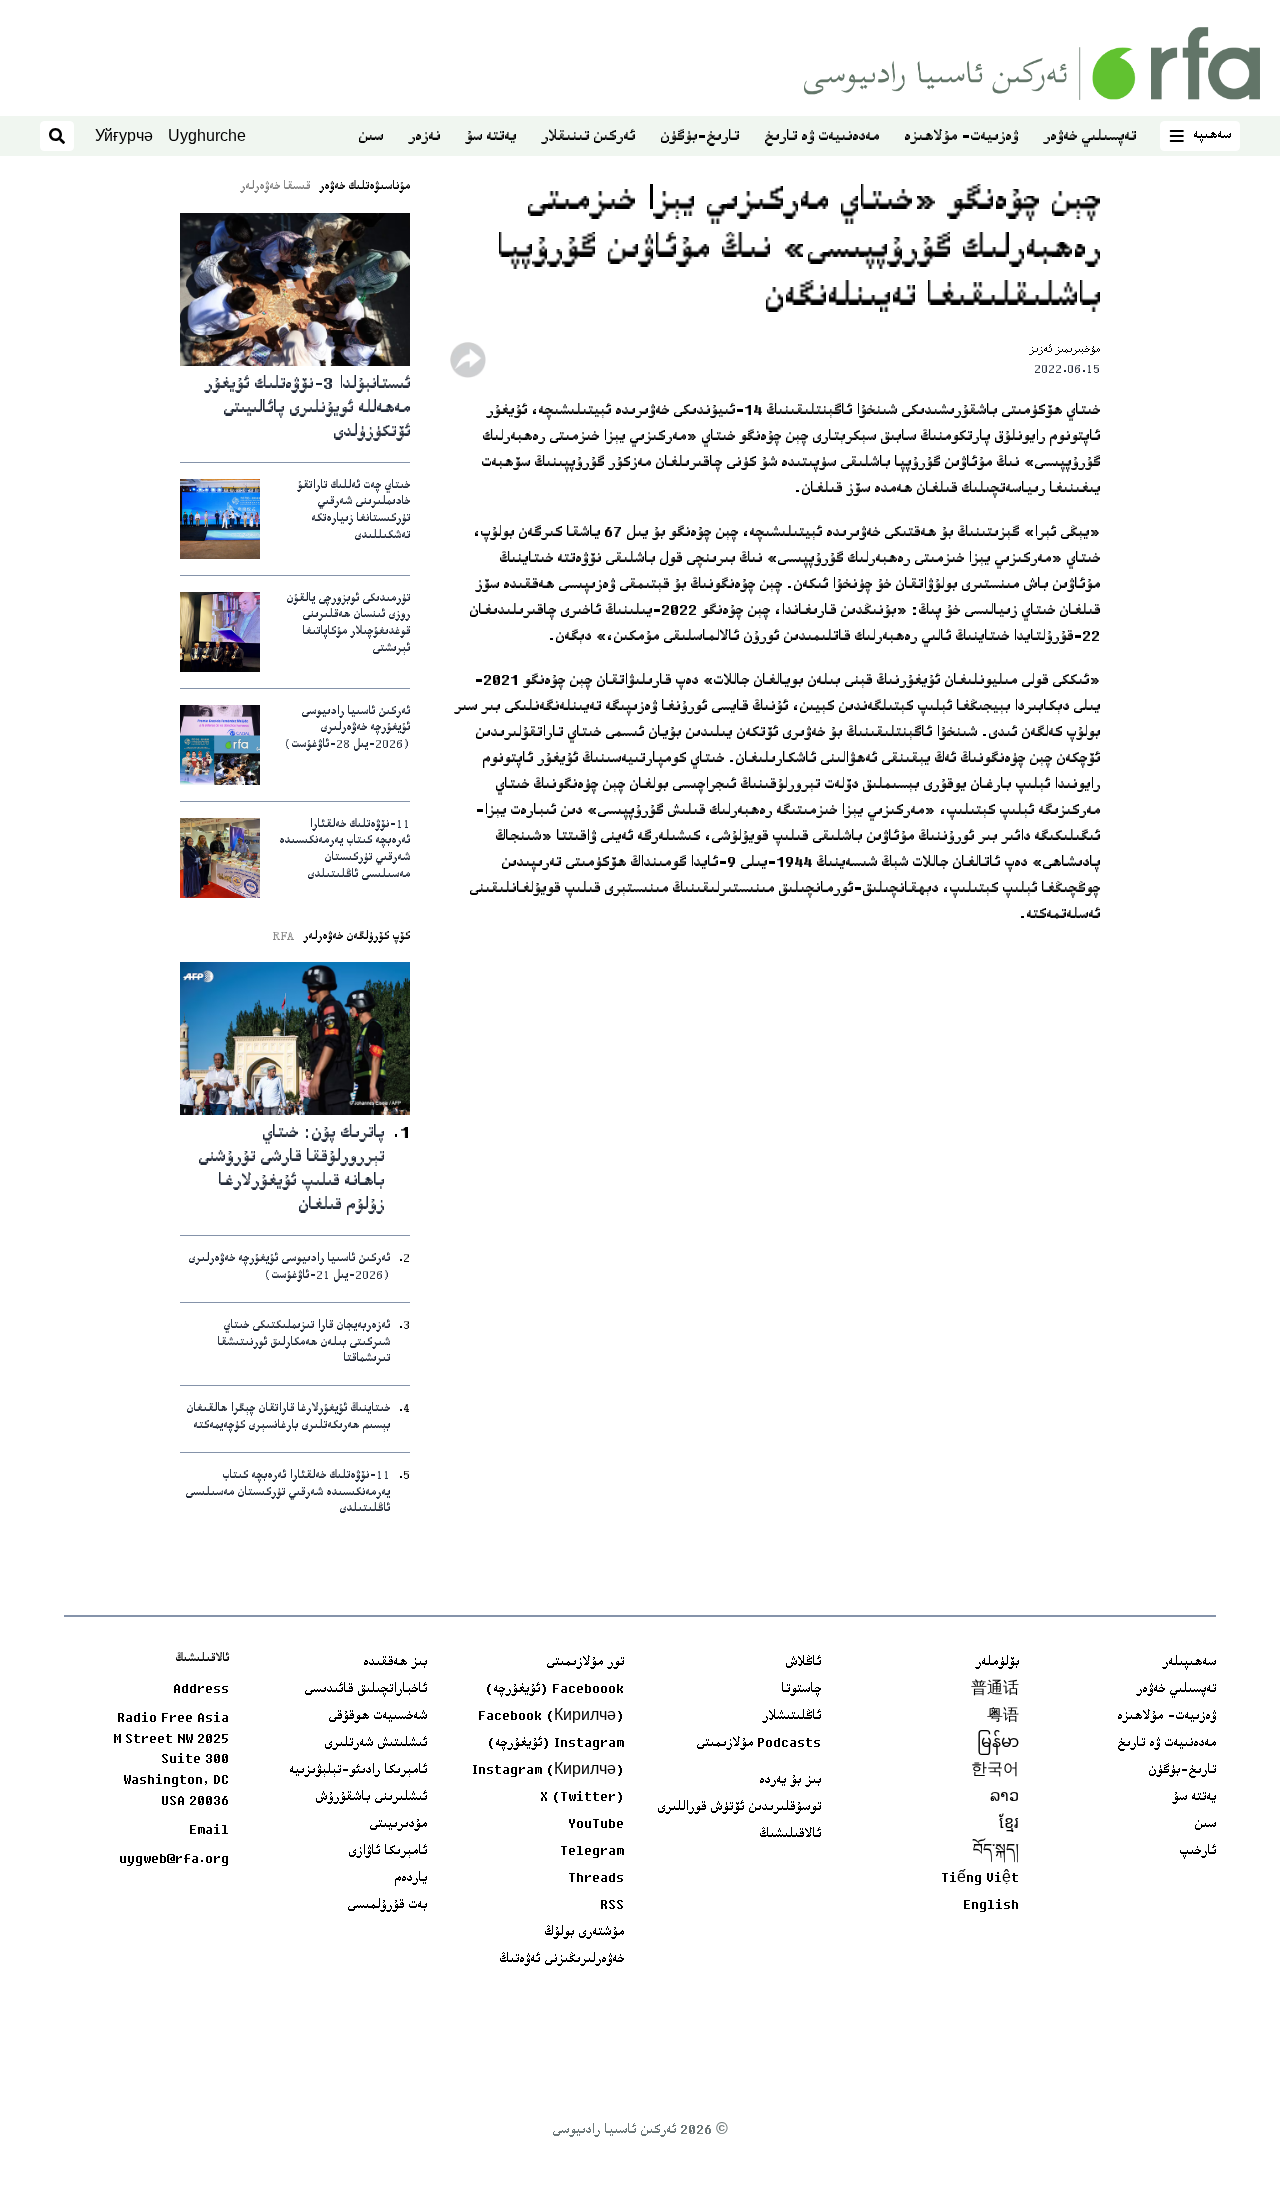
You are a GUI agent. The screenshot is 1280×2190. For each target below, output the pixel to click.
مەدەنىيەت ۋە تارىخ (821, 137)
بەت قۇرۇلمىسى (387, 1906)
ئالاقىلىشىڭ (790, 1835)
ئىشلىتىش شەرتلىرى (375, 1744)
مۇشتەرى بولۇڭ (584, 1933)
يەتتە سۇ (490, 137)
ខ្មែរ (1009, 1825)
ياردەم (410, 1879)
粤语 (1003, 1717)
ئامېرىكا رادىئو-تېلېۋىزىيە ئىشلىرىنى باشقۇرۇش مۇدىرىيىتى (358, 1798)
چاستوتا (801, 1690)
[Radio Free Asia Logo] (1032, 63)
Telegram (592, 1852)
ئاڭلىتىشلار (791, 1717)
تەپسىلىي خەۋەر (1089, 137)
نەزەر (424, 137)
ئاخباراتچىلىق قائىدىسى (365, 1690)
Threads (596, 1879)
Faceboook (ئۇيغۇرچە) (554, 1690)
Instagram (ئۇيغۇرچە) (555, 1744)
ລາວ (1004, 1798)
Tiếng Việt (980, 1879)
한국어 (995, 1771)
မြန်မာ (998, 1744)
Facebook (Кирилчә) (551, 1717)
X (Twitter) (582, 1798)
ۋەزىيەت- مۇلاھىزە (961, 137)
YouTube (596, 1825)
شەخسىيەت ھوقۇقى (377, 1717)
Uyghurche (207, 135)
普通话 (995, 1690)
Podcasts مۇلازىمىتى (758, 1744)
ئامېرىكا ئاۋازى (387, 1852)
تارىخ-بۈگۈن (699, 137)
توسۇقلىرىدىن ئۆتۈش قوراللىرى (739, 1808)
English (991, 1906)
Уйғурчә (124, 135)
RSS (612, 1906)
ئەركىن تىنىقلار (588, 137)
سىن (370, 137)
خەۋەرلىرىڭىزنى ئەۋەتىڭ (561, 1960)
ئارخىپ (1197, 1852)
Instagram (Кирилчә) (548, 1771)
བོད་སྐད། (996, 1852)
